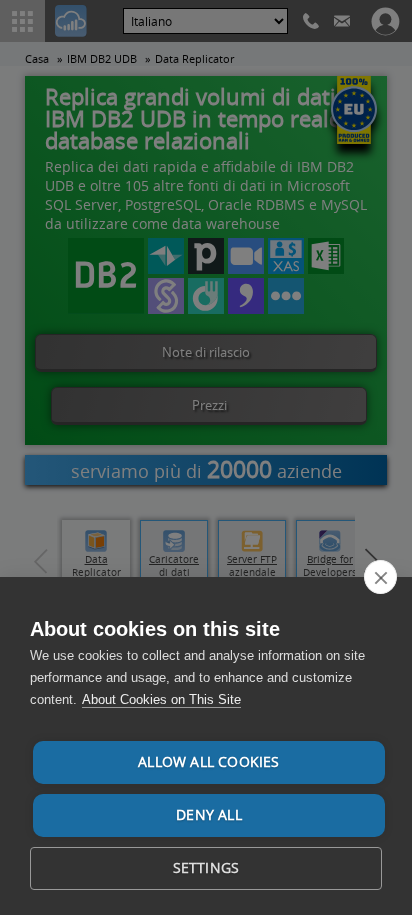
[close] (380, 577)
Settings (206, 868)
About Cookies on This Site (161, 699)
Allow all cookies (208, 762)
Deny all (209, 815)
